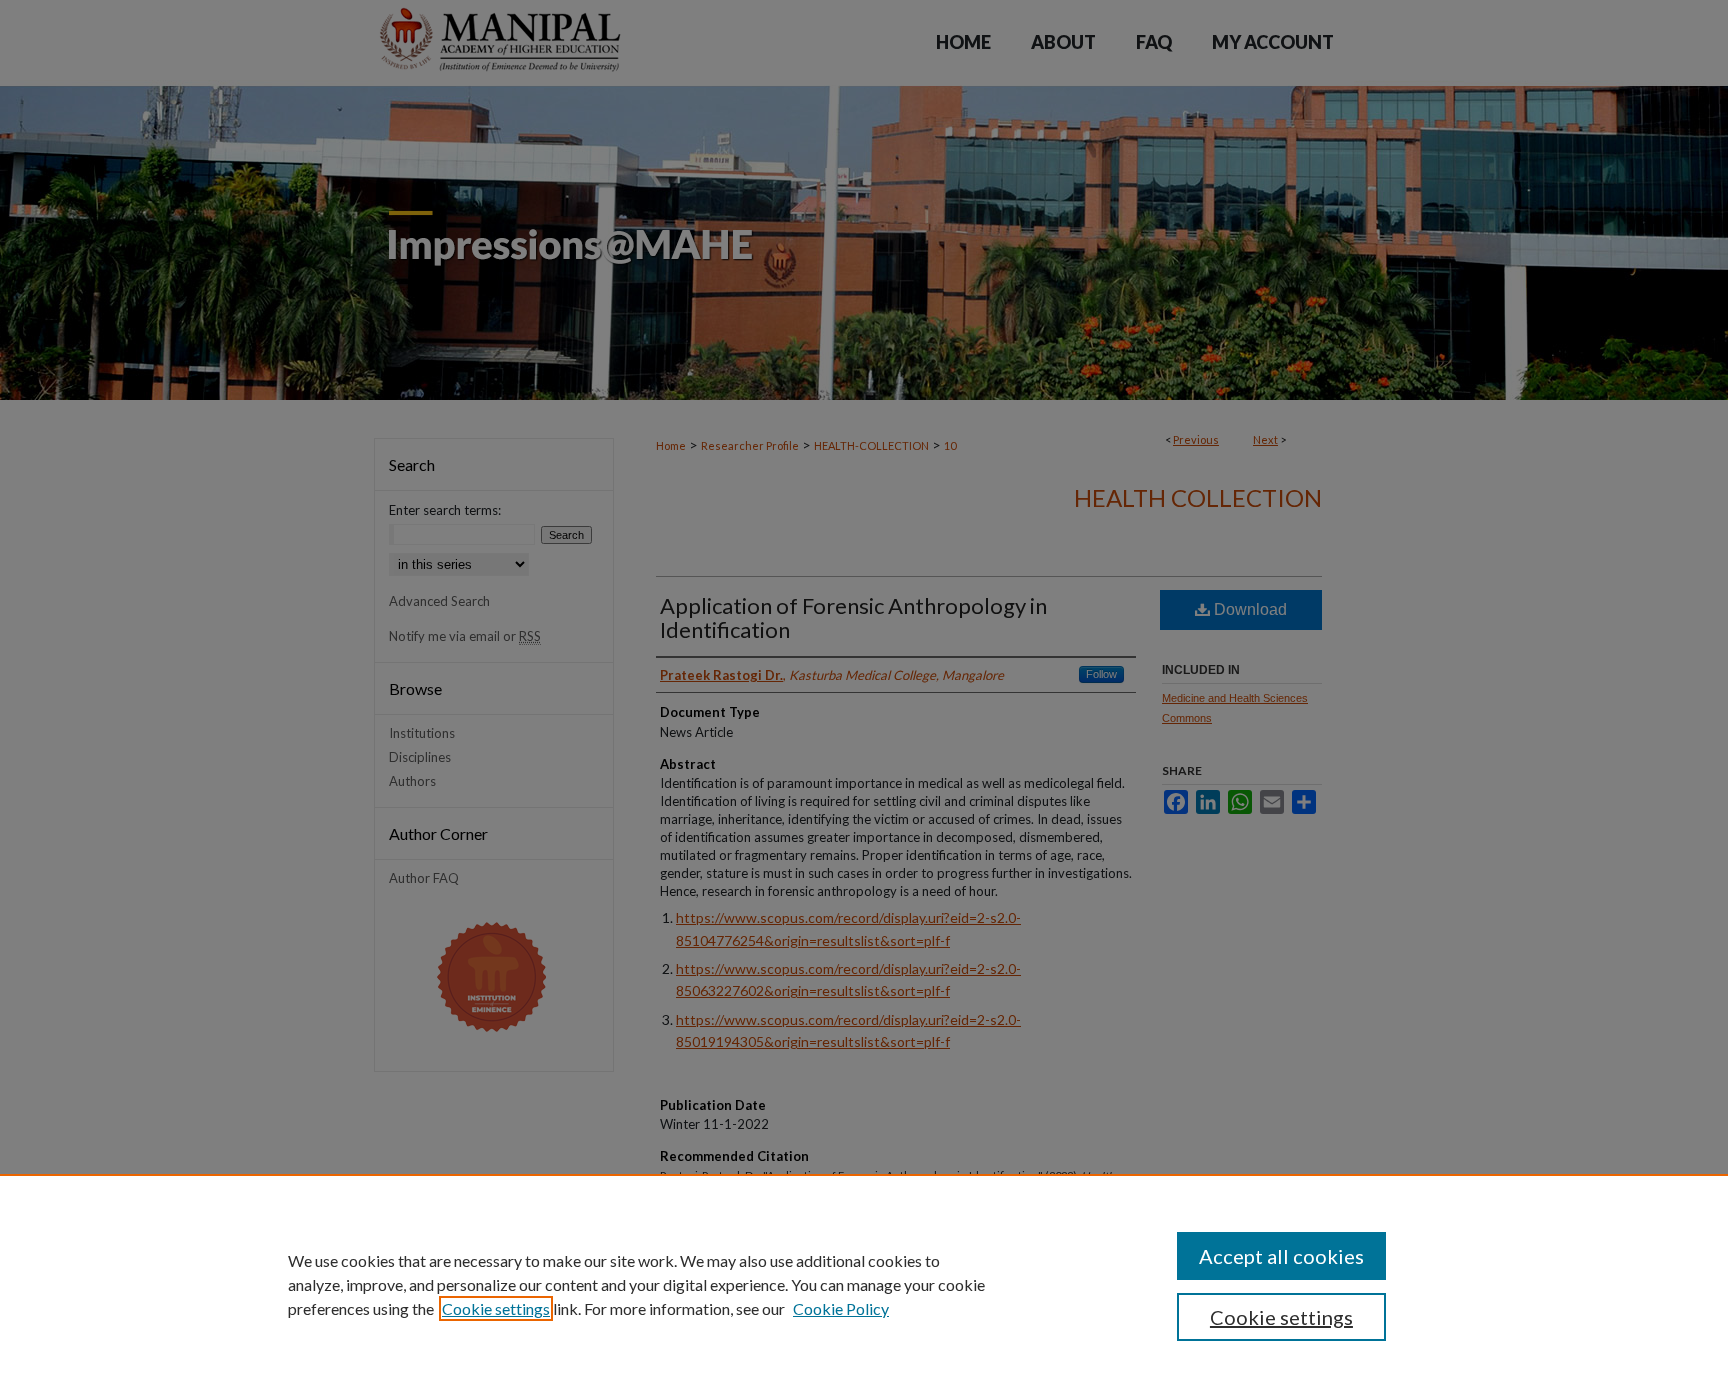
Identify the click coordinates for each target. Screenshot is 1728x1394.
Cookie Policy (841, 1308)
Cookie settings (496, 1308)
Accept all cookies (1281, 1256)
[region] (864, 1284)
